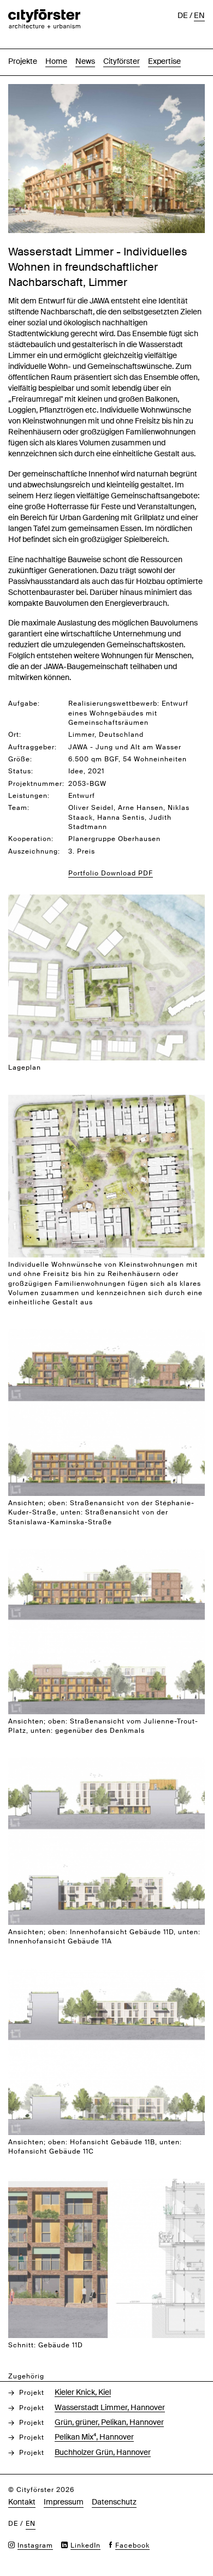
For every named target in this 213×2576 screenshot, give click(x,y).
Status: (21, 771)
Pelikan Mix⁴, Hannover (94, 2437)
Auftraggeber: (32, 747)
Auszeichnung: (34, 851)
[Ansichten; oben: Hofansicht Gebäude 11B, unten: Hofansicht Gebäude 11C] (106, 1974)
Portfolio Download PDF (111, 873)
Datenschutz (114, 2502)
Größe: (20, 759)
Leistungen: (29, 796)
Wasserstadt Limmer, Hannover (110, 2407)
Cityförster (122, 61)
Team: (19, 808)
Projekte (23, 61)
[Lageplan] (106, 900)
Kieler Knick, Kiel (83, 2392)
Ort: (15, 735)
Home (56, 61)
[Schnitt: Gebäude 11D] (106, 2184)
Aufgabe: (24, 703)
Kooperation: (31, 839)
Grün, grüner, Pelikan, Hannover (109, 2422)
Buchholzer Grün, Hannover (103, 2452)
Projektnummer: (36, 784)
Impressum (64, 2502)
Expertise (164, 61)
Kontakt (22, 2502)
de (183, 15)
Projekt (32, 2393)
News (85, 61)
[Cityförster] (44, 15)
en (199, 15)
